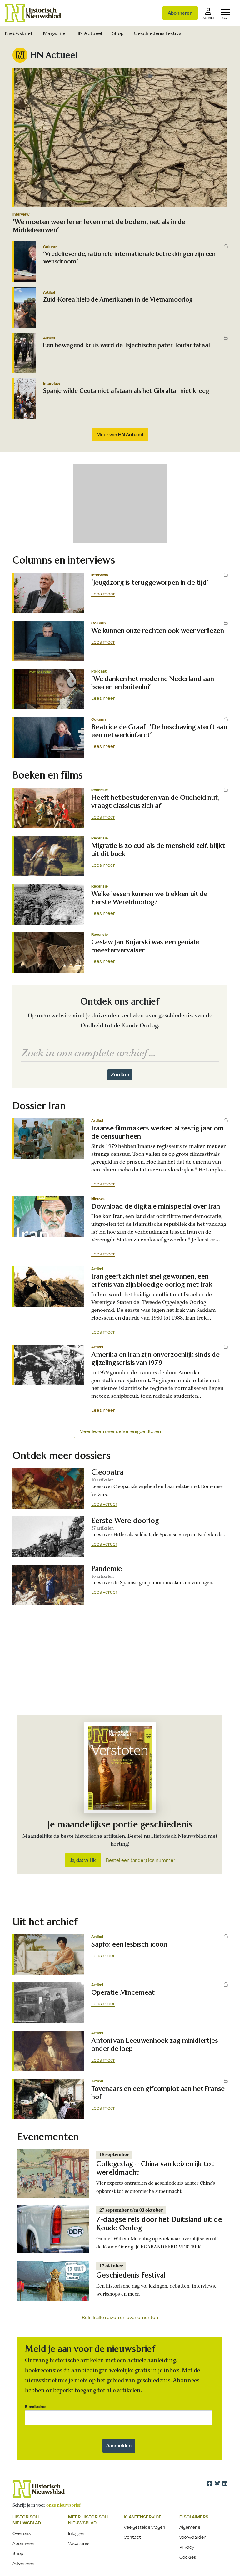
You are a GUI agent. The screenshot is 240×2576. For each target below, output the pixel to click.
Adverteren (24, 2563)
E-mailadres (36, 2406)
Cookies (188, 2557)
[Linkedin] (225, 2483)
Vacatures (79, 2543)
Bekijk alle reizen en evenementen (120, 2317)
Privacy (187, 2547)
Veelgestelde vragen (145, 2527)
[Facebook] (209, 2483)
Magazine (54, 33)
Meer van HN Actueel (120, 434)
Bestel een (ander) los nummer (141, 1860)
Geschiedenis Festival (158, 33)
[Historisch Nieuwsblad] (33, 13)
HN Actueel (89, 33)
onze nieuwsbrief (63, 2505)
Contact (132, 2537)
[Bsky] (217, 2483)
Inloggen (77, 2533)
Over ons (22, 2533)
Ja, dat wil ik (83, 1860)
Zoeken (120, 1074)
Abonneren (180, 13)
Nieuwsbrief (19, 33)
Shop (118, 33)
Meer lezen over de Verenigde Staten (120, 1431)
